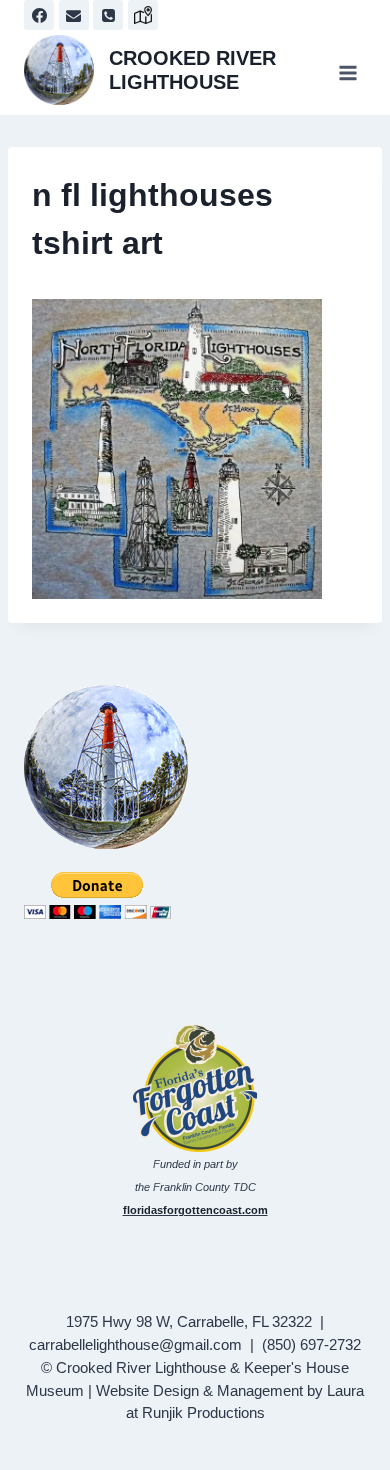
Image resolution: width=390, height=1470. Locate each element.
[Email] (74, 15)
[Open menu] (347, 72)
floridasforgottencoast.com (195, 1210)
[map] (143, 15)
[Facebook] (39, 15)
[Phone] (108, 15)
